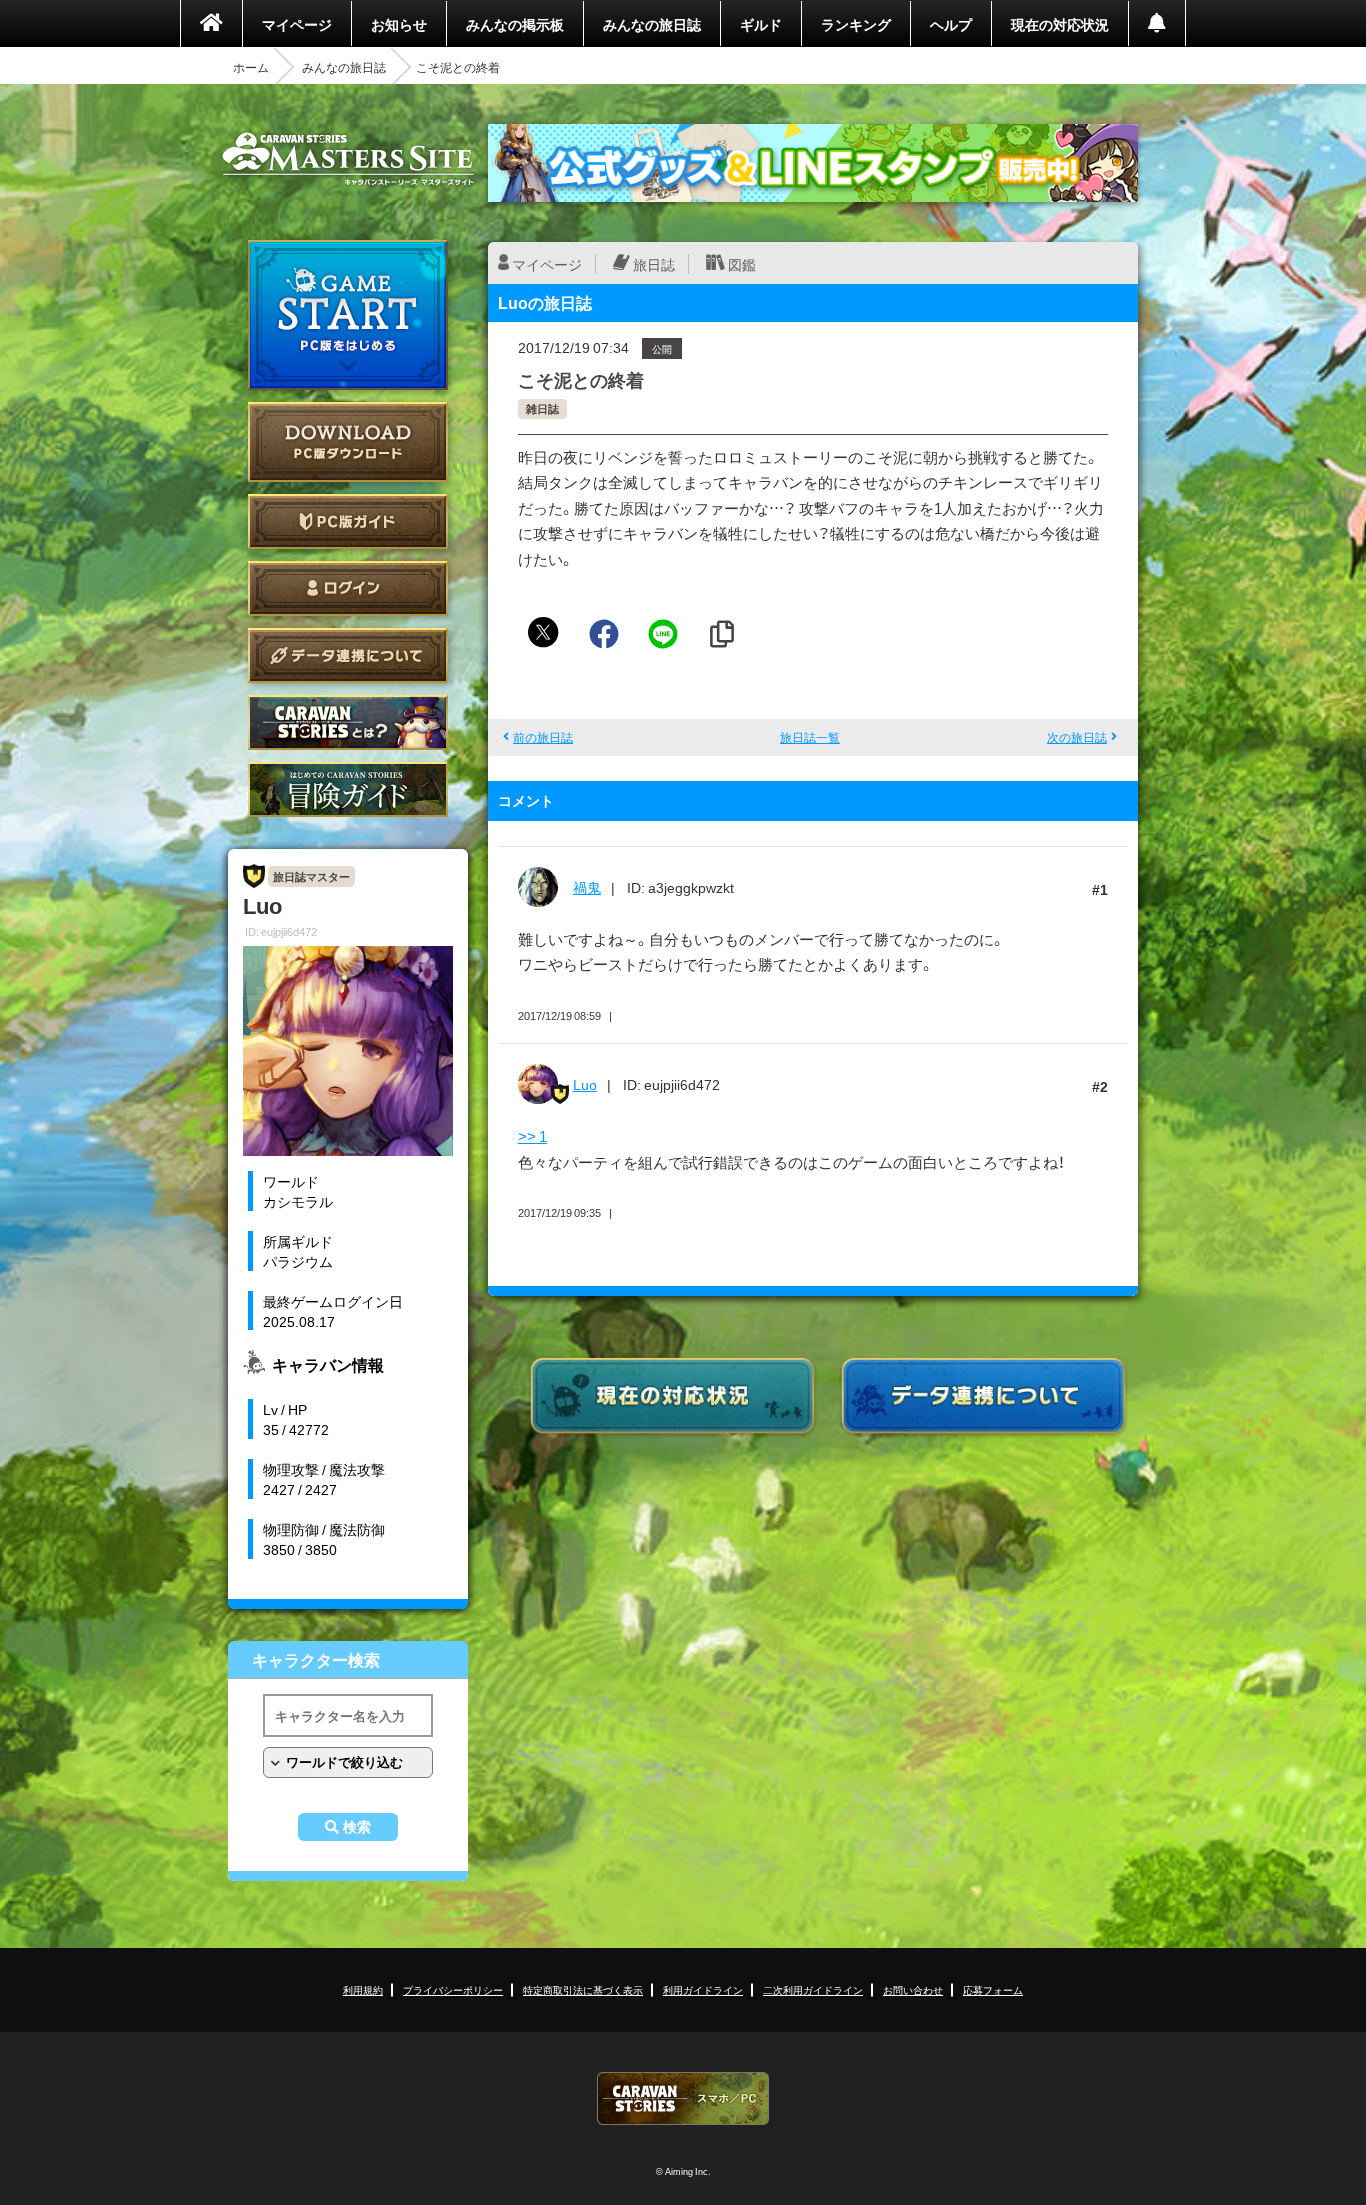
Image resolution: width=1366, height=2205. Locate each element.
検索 (357, 1827)
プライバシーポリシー (453, 1989)
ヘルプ (951, 24)
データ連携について (348, 655)
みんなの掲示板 (515, 24)
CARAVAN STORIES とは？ (348, 722)
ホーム (251, 67)
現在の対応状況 (1060, 24)
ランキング (856, 24)
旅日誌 (654, 264)
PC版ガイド (348, 521)
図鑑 (742, 264)
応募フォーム (993, 1989)
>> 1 (532, 1136)
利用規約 (363, 1989)
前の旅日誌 (543, 737)
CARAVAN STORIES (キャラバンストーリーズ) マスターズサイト (348, 159)
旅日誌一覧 (810, 737)
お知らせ (399, 24)
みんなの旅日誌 (652, 24)
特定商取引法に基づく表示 (583, 1989)
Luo (585, 1084)
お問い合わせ (913, 1989)
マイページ (297, 24)
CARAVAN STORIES (683, 2098)
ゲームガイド (348, 789)
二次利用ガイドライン (813, 1989)
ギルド (761, 24)
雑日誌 (542, 408)
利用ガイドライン (703, 1989)
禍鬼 (587, 887)
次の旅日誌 (1077, 737)
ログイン (348, 588)
